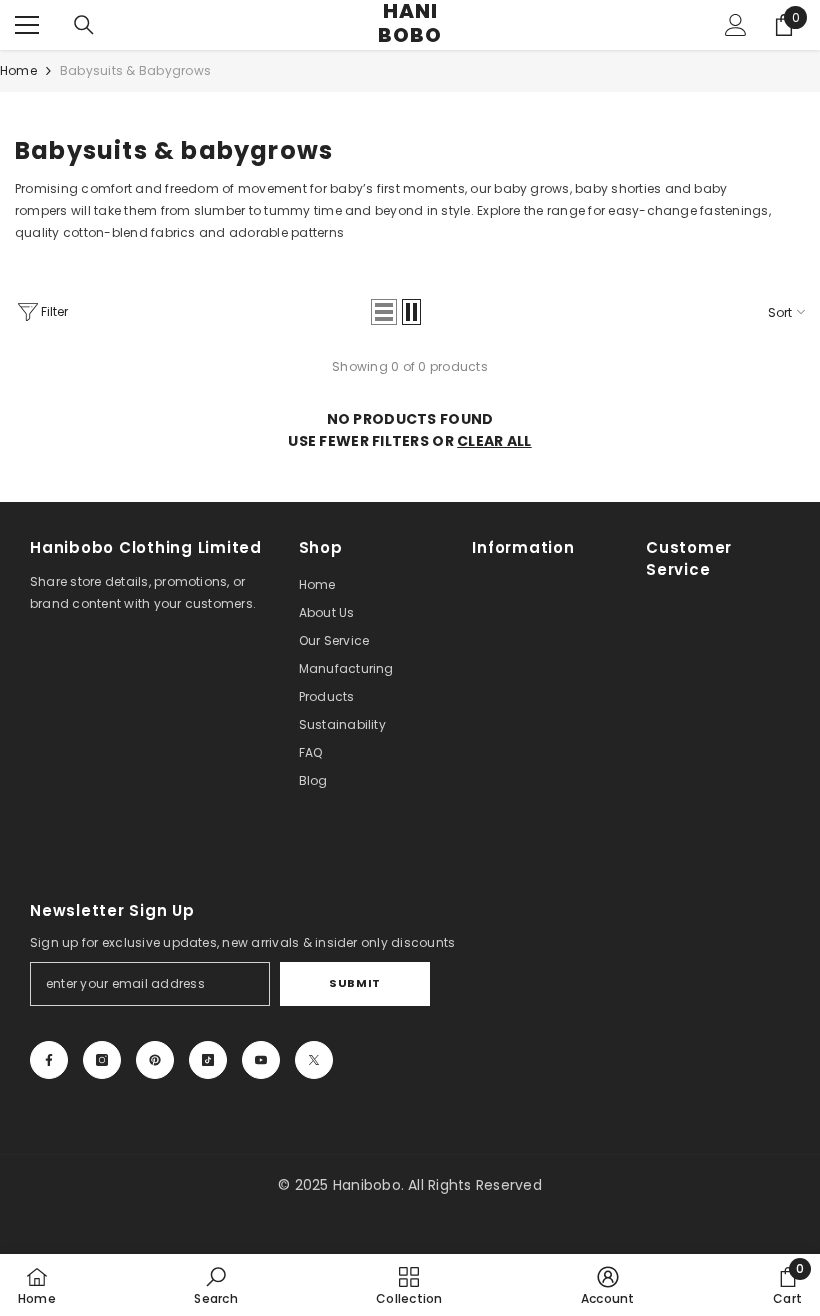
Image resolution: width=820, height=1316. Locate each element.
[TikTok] (208, 1060)
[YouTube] (261, 1060)
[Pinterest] (155, 1060)
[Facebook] (49, 1060)
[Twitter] (314, 1060)
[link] (215, 1285)
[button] (384, 312)
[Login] (736, 25)
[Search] (84, 25)
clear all (494, 441)
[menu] (27, 25)
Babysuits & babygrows (135, 70)
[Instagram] (102, 1060)
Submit (354, 983)
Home (18, 70)
